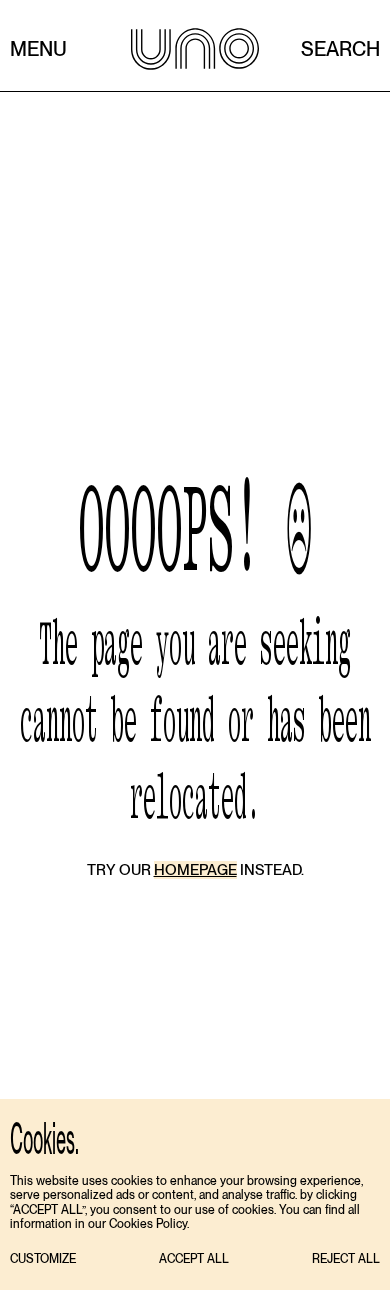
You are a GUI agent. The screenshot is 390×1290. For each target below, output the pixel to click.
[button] (43, 1259)
